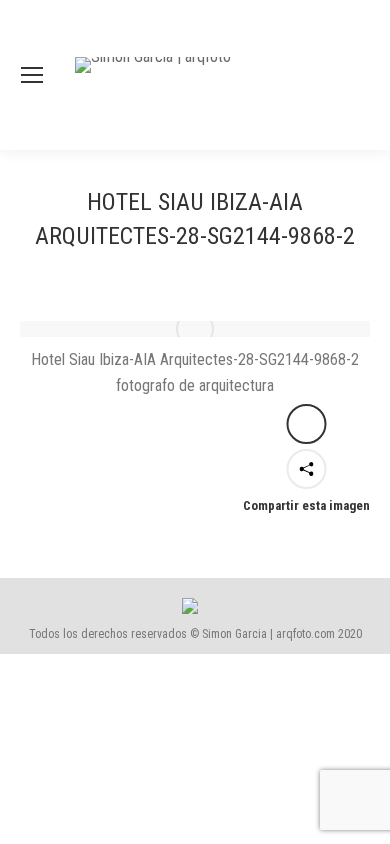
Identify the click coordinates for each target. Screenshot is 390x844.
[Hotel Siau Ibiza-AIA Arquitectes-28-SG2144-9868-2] (195, 329)
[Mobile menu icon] (32, 75)
